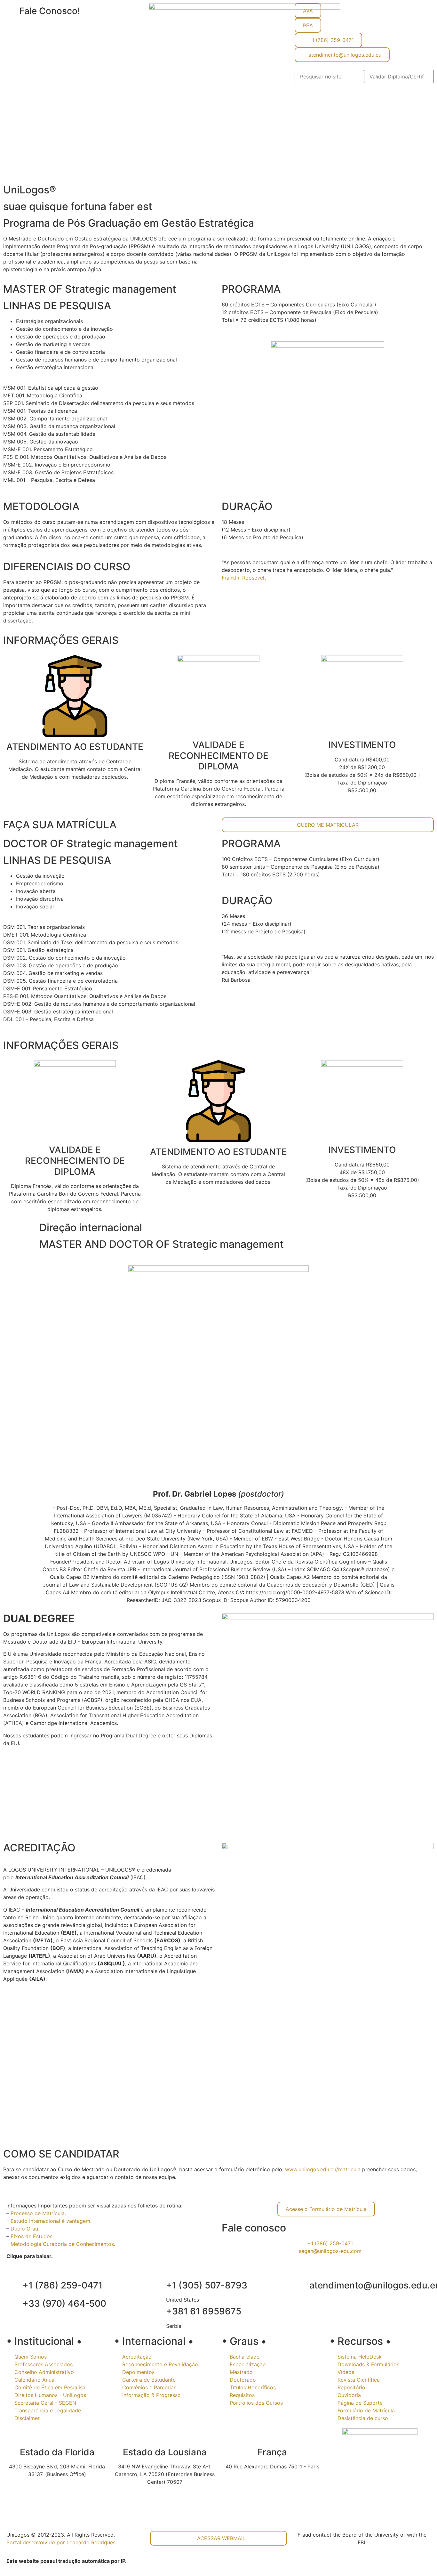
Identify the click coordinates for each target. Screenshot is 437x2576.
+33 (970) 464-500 (64, 2304)
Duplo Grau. (25, 2229)
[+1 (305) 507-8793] (158, 2286)
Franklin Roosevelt (244, 578)
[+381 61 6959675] (158, 2312)
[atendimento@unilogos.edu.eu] (301, 2286)
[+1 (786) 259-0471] (14, 2286)
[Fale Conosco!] (11, 11)
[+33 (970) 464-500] (14, 2304)
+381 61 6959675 (204, 2311)
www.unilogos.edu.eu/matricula (323, 2169)
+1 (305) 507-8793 (207, 2285)
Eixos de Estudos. (32, 2236)
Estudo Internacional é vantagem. (51, 2221)
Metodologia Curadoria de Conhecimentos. (63, 2244)
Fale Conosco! (50, 11)
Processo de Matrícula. (38, 2213)
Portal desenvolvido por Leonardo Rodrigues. (62, 2542)
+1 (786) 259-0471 (62, 2285)
